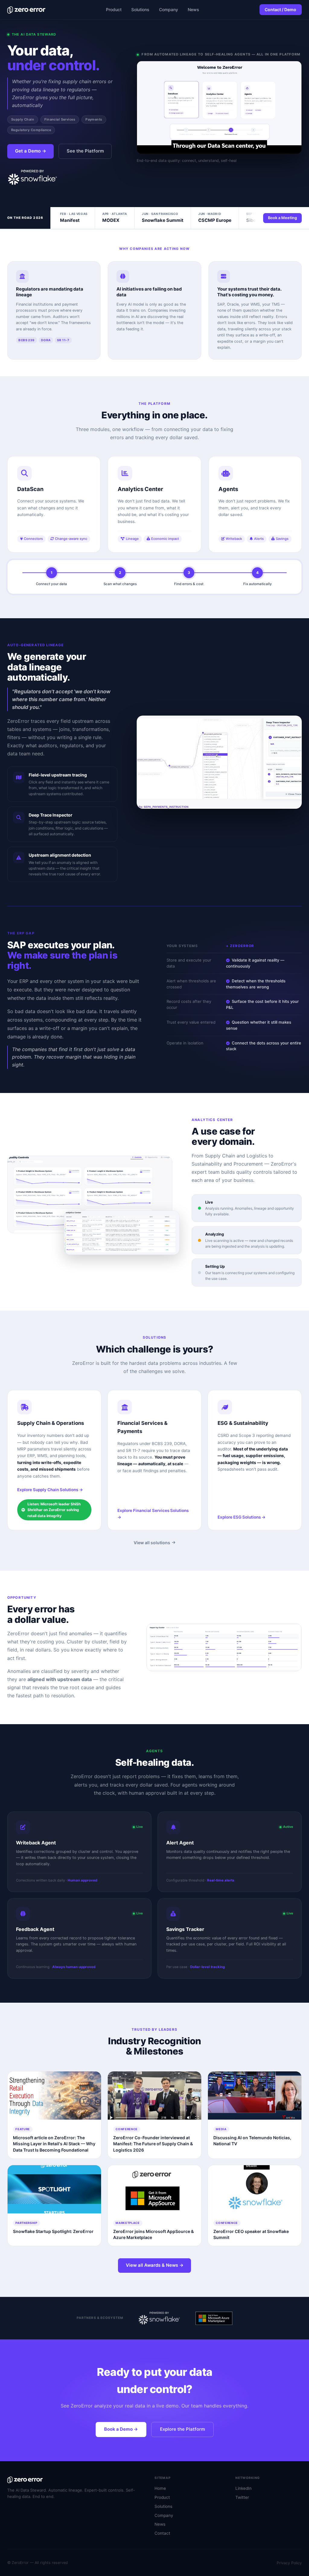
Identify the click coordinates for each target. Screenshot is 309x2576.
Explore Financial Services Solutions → (153, 1514)
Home (160, 2488)
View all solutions (152, 1543)
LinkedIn (244, 2488)
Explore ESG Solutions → (242, 1517)
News (193, 9)
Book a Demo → (121, 2429)
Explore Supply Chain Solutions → (50, 1490)
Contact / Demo (280, 9)
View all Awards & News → (155, 2265)
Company (169, 9)
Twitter (242, 2497)
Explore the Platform (182, 2429)
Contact (162, 2533)
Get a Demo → (31, 151)
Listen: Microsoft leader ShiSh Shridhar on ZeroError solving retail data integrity (54, 1510)
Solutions (140, 9)
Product (114, 9)
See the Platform (85, 151)
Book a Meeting (282, 218)
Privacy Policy (289, 2563)
